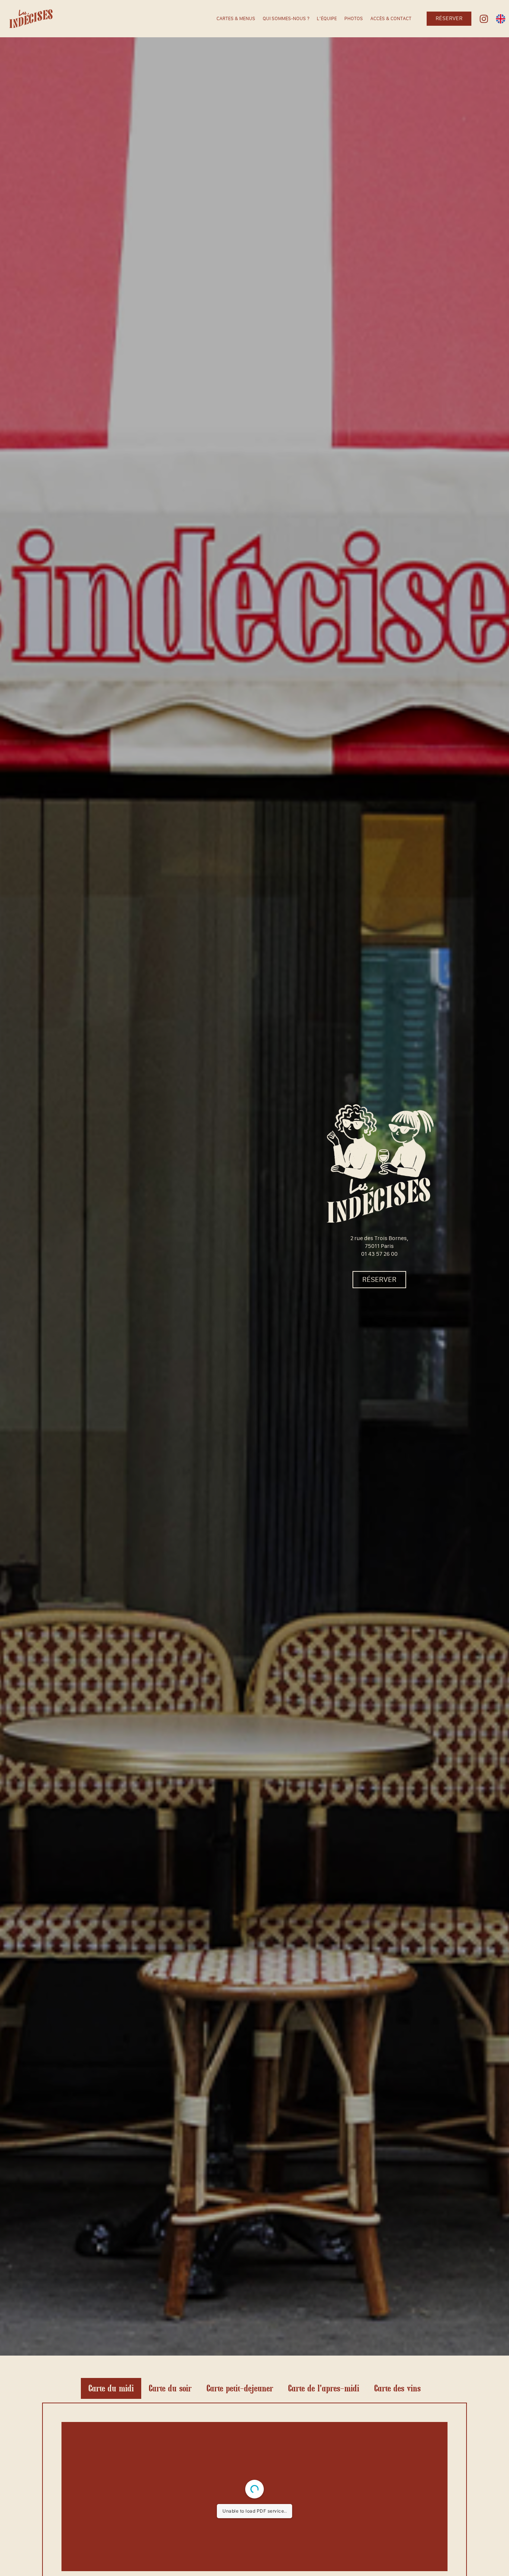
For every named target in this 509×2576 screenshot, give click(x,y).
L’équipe (327, 19)
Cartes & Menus (236, 19)
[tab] (111, 2388)
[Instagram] (484, 19)
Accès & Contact (391, 19)
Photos (354, 19)
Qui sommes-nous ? (286, 19)
